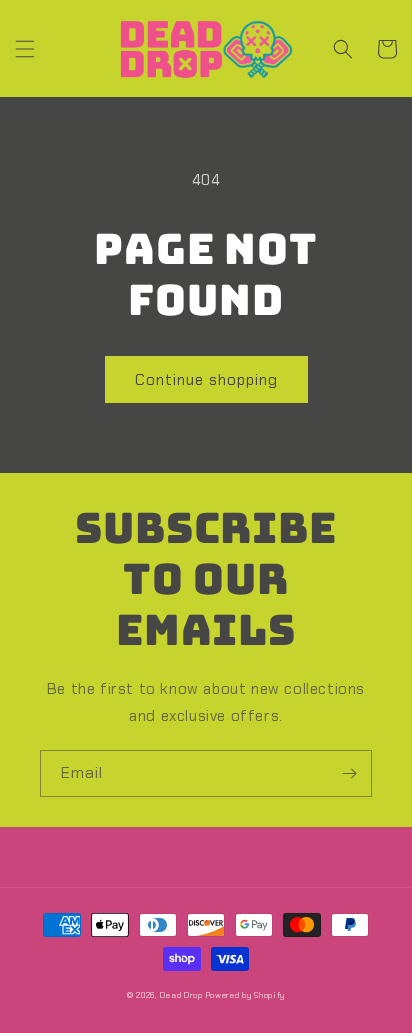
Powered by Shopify (246, 995)
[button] (25, 49)
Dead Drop (181, 995)
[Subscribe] (349, 773)
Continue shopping (206, 380)
